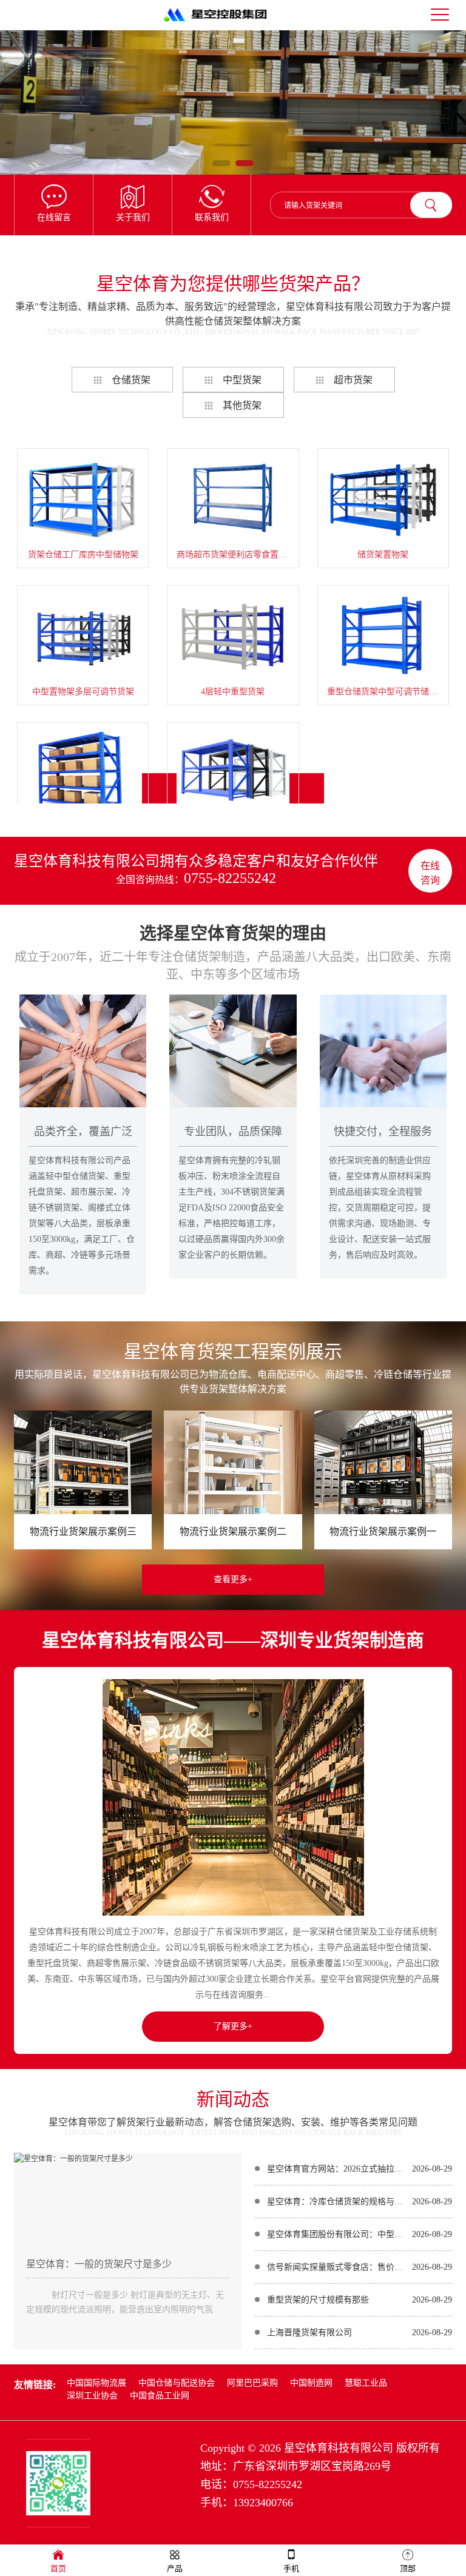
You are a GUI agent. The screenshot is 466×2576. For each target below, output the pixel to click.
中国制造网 (311, 2383)
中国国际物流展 (96, 2383)
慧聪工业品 (366, 2383)
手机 (291, 2568)
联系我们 (212, 217)
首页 (58, 2568)
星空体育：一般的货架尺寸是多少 (99, 2264)
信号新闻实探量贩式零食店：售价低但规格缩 (336, 2267)
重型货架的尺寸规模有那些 (318, 2300)
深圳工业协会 (92, 2396)
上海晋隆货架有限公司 (309, 2333)
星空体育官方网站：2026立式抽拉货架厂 (336, 2169)
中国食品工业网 (160, 2396)
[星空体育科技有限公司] (221, 23)
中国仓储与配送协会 (177, 2383)
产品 (175, 2568)
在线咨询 (430, 873)
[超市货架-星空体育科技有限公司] (233, 102)
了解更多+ (233, 2026)
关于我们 (133, 217)
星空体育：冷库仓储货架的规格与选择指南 (336, 2202)
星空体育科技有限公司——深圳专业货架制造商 (233, 1640)
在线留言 (54, 217)
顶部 (408, 2568)
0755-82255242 (230, 878)
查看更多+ (233, 1579)
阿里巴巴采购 (252, 2383)
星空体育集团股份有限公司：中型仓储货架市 (336, 2234)
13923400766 (263, 2503)
